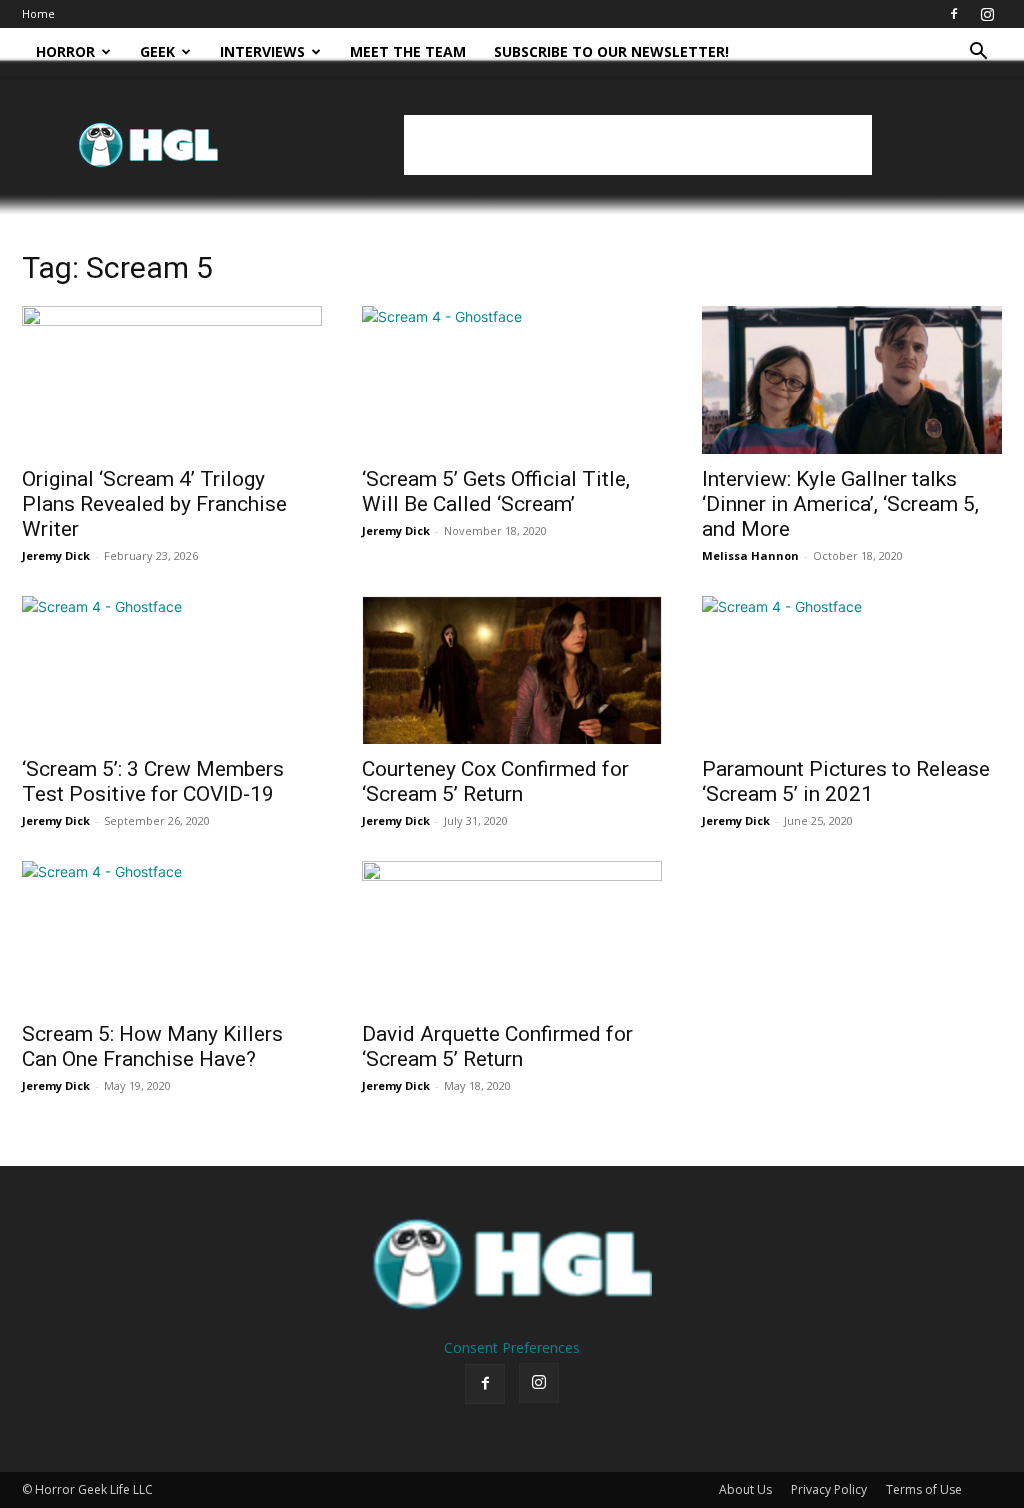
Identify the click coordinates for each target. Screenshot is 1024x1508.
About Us (745, 1489)
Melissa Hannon (750, 555)
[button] (978, 53)
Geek (157, 51)
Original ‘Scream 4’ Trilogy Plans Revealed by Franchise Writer (154, 504)
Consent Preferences (512, 1347)
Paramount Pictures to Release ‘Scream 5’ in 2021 (846, 781)
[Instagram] (987, 14)
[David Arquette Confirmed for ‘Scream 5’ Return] (512, 935)
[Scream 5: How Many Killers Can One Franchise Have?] (172, 935)
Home (38, 13)
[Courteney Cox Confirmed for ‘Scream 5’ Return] (512, 670)
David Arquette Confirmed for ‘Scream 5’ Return (497, 1046)
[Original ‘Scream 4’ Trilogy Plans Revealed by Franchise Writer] (172, 380)
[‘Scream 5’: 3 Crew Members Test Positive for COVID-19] (172, 670)
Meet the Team (408, 51)
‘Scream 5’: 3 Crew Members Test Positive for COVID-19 (153, 781)
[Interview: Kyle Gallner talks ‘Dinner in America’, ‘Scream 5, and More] (852, 380)
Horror (65, 51)
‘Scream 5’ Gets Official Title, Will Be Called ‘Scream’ (496, 491)
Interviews (262, 51)
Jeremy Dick (56, 555)
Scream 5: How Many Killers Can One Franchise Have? (152, 1046)
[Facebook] (954, 14)
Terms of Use (924, 1489)
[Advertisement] (638, 145)
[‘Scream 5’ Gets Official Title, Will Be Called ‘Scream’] (512, 380)
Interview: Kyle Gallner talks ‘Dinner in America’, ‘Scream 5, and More (840, 504)
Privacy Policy (829, 1489)
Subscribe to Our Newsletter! (611, 51)
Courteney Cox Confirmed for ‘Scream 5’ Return (495, 781)
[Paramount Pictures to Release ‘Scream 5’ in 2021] (852, 670)
